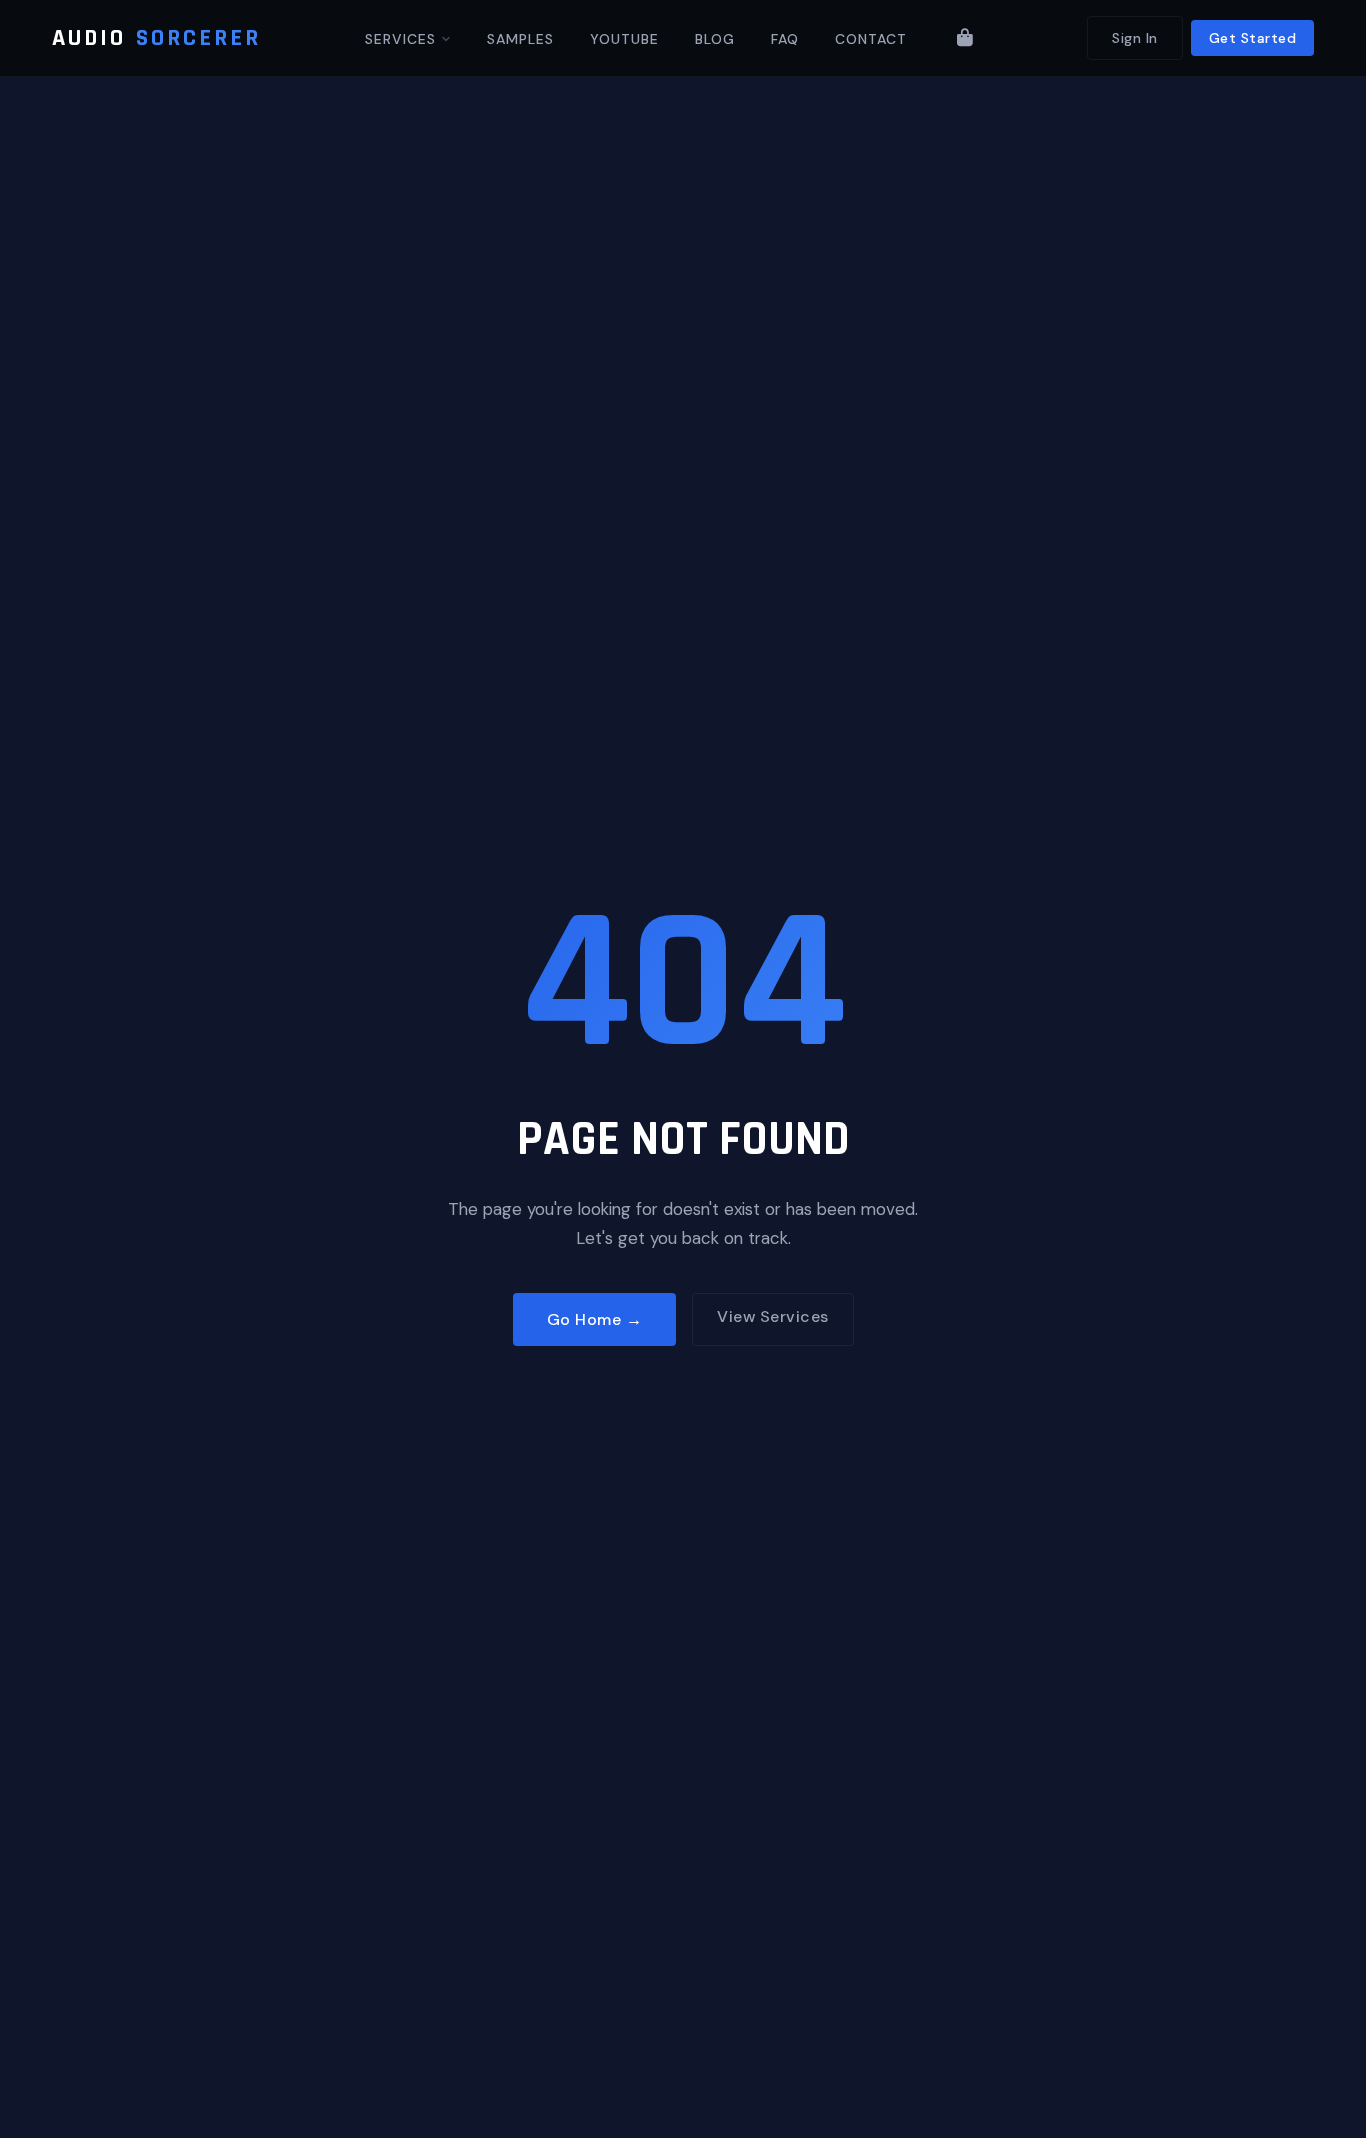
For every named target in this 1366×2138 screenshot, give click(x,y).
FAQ (785, 39)
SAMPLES (520, 39)
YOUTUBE (624, 39)
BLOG (715, 39)
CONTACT (871, 39)
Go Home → (595, 1319)
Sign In (1135, 38)
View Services (773, 1316)
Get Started (1253, 38)
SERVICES (403, 39)
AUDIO (156, 38)
